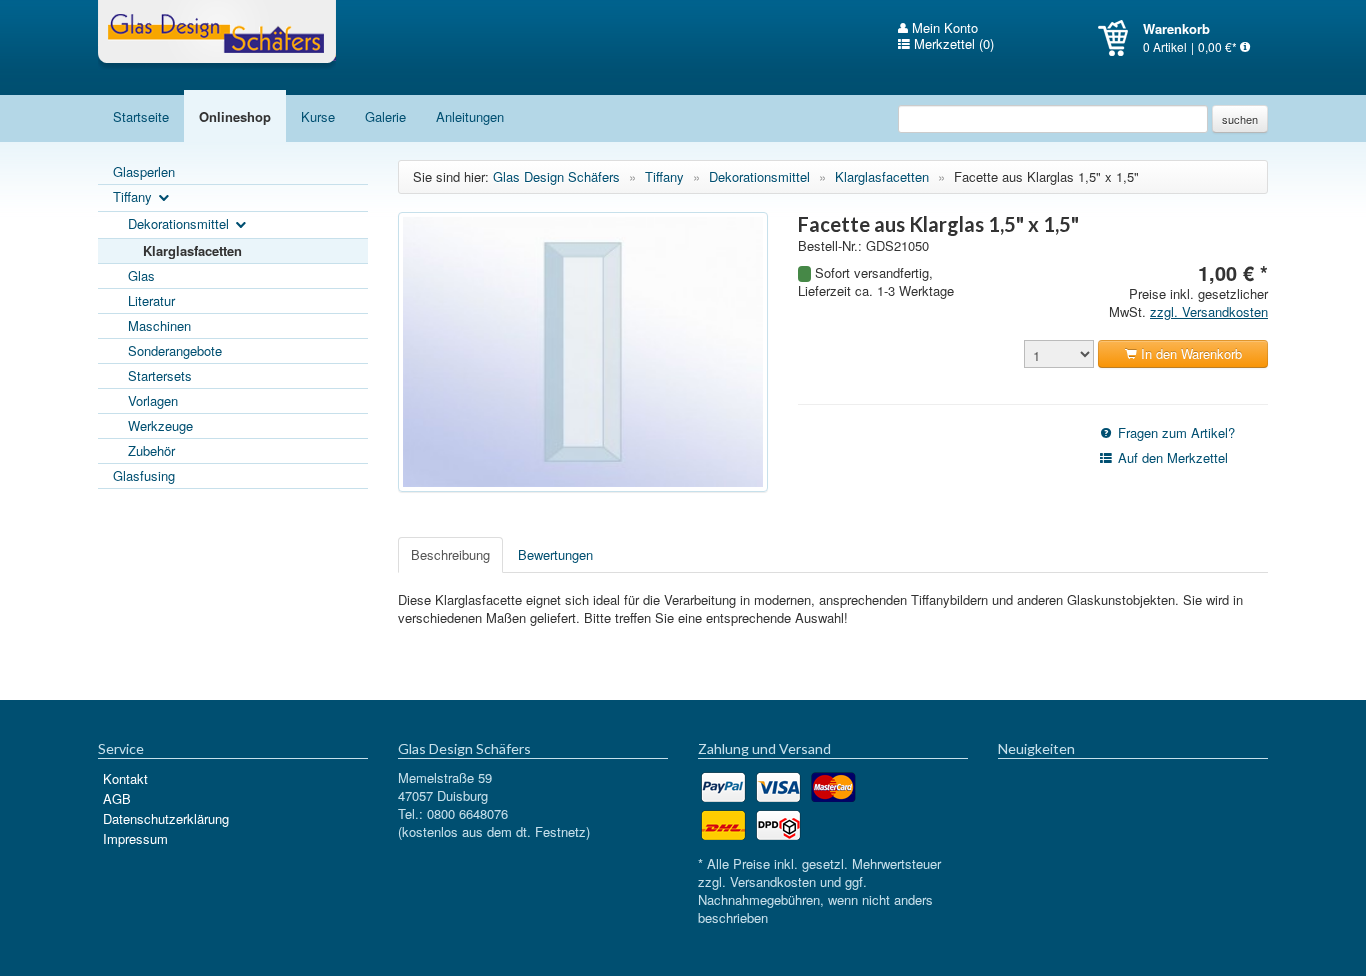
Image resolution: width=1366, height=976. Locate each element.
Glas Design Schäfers (217, 35)
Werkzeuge (160, 425)
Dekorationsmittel (180, 223)
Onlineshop (235, 116)
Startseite (141, 116)
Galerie (385, 116)
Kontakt (125, 778)
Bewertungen (555, 554)
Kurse (318, 116)
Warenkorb (1120, 38)
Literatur (151, 300)
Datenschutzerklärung (166, 818)
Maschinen (159, 325)
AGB (117, 798)
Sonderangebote (175, 350)
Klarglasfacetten (192, 250)
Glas (141, 275)
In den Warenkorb (1189, 353)
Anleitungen (470, 116)
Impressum (135, 838)
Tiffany (134, 196)
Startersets (160, 375)
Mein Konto (943, 28)
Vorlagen (153, 400)
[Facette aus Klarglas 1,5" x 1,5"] (583, 352)
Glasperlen (144, 171)
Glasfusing (144, 475)
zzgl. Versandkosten (1209, 311)
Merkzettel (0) (952, 44)
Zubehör (151, 450)
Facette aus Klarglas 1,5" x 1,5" (1046, 176)
